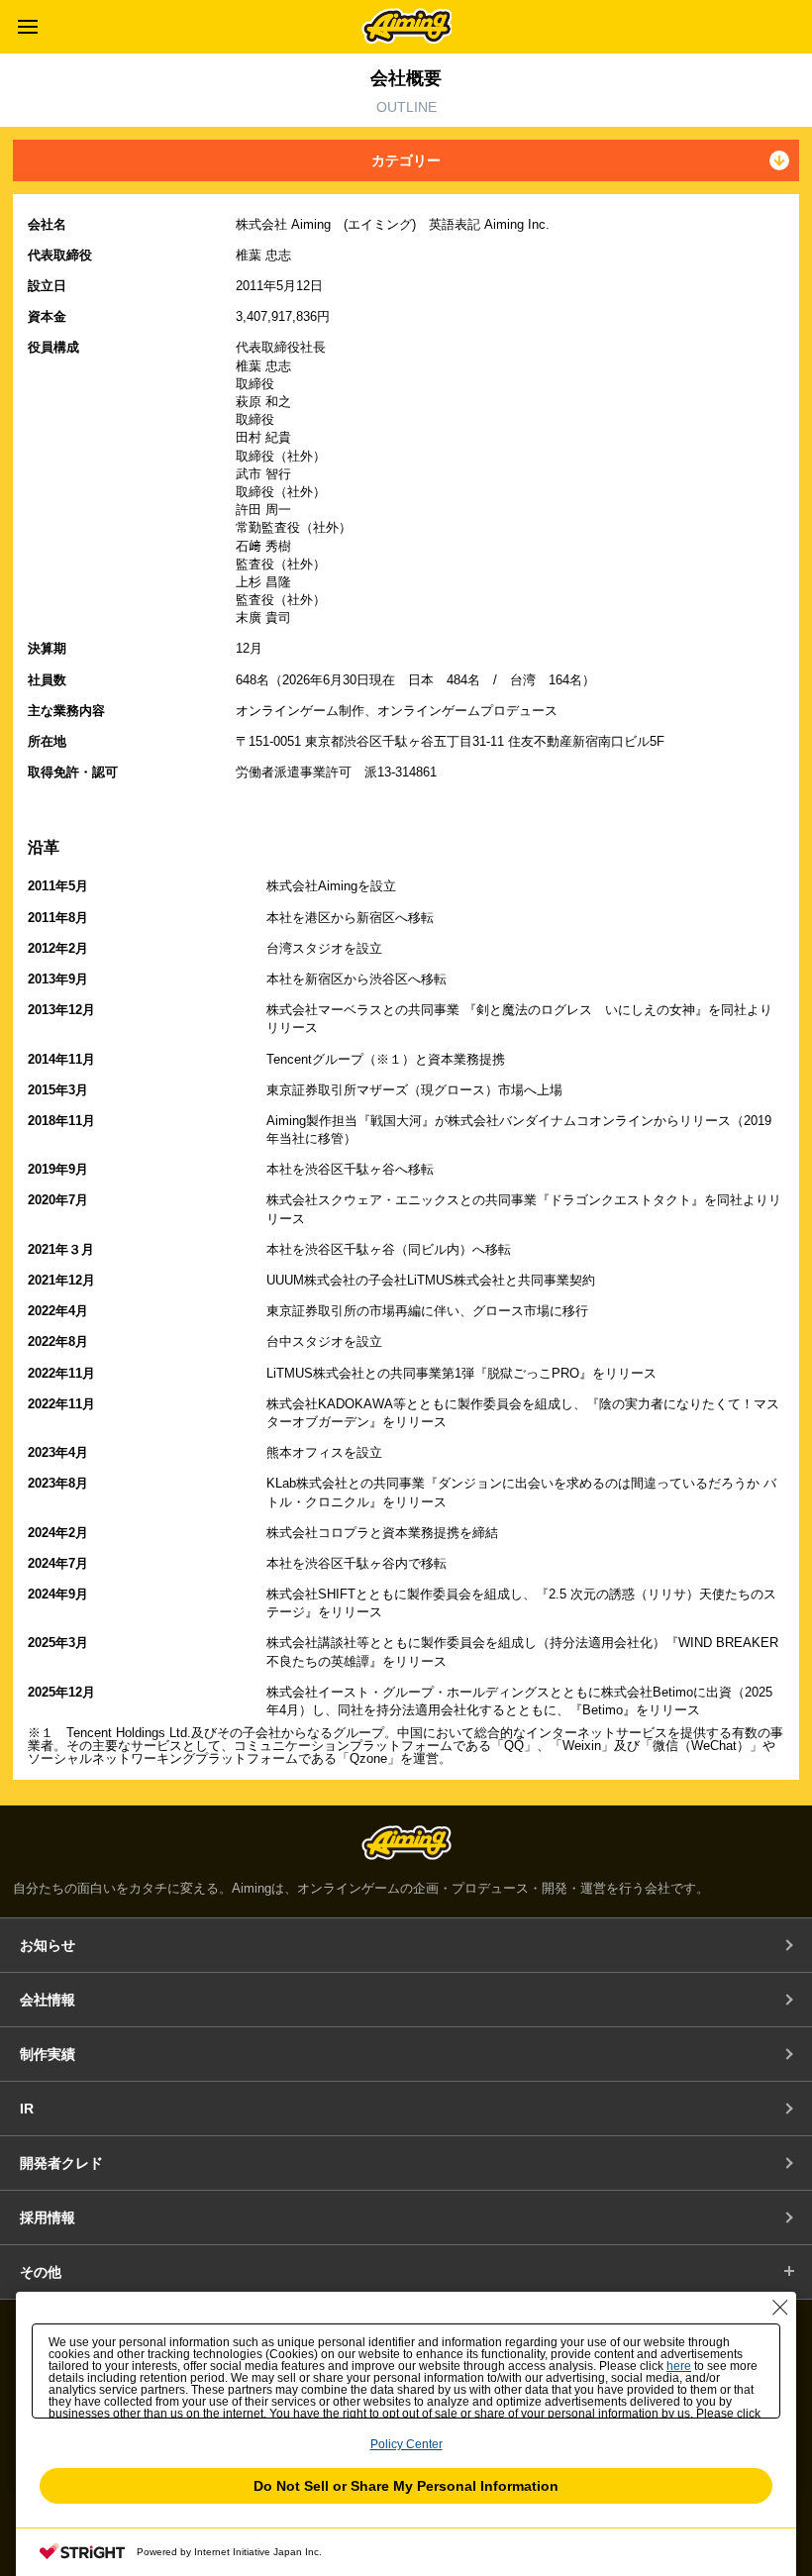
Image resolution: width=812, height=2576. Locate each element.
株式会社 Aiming (406, 26)
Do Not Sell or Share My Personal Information (406, 2486)
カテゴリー (406, 160)
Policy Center (406, 2444)
